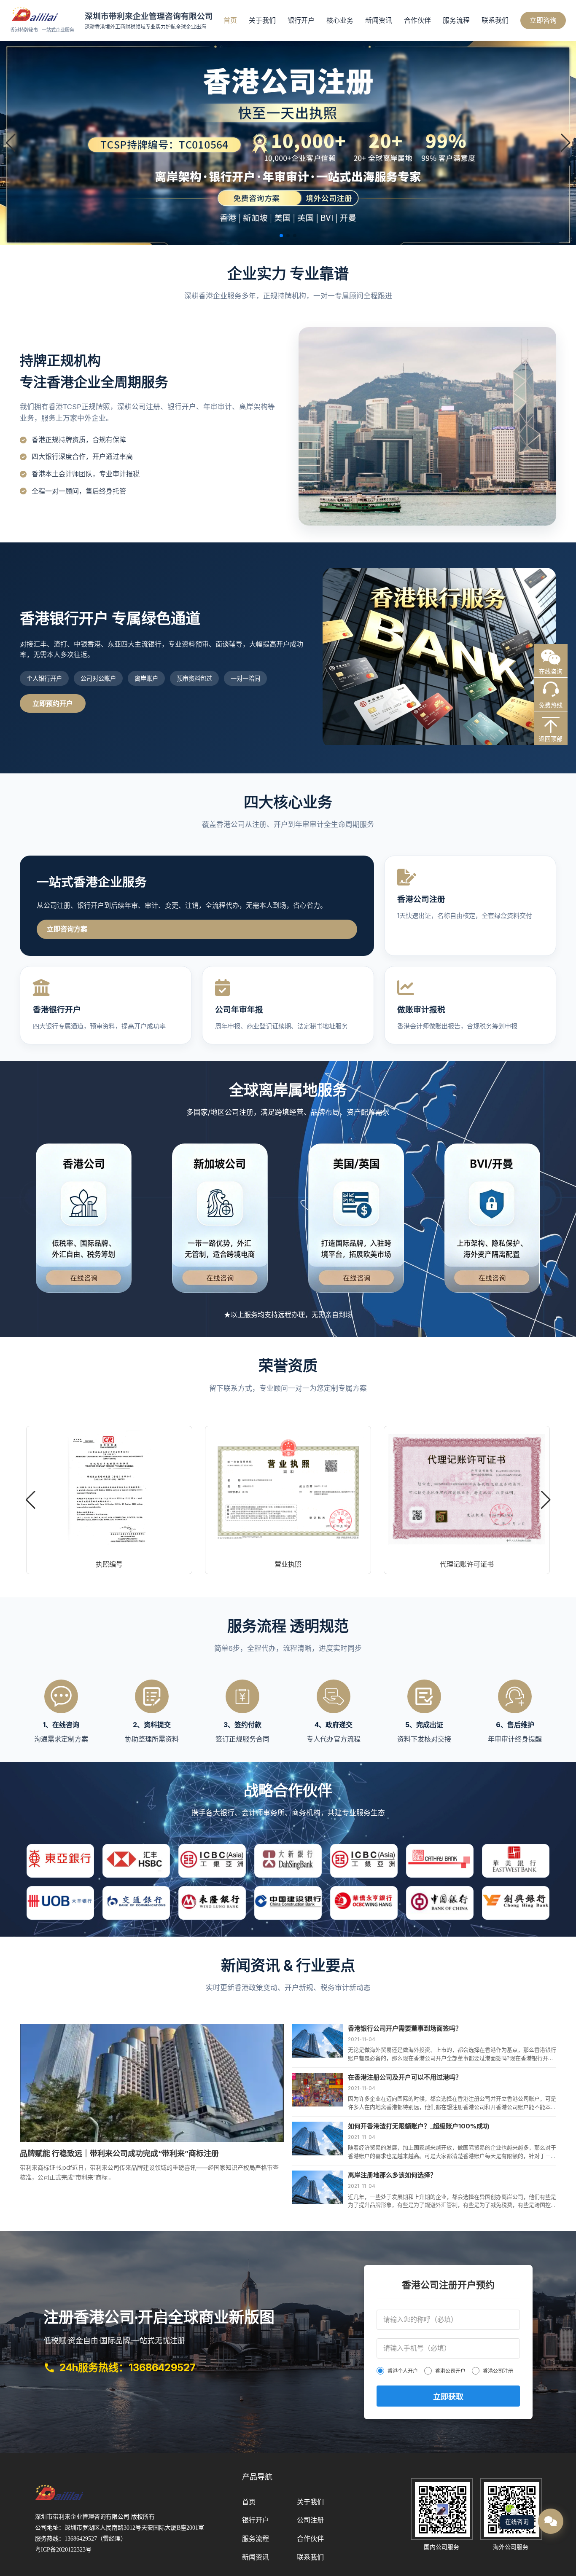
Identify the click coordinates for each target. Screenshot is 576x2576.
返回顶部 (551, 739)
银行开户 (301, 20)
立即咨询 (543, 20)
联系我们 (495, 20)
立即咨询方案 (67, 929)
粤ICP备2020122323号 (63, 2550)
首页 (230, 20)
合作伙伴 (417, 20)
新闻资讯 (379, 20)
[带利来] (59, 2504)
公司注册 (310, 2520)
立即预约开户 (53, 703)
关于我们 (262, 20)
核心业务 (340, 20)
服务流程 (456, 20)
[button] (565, 143)
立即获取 (448, 2397)
